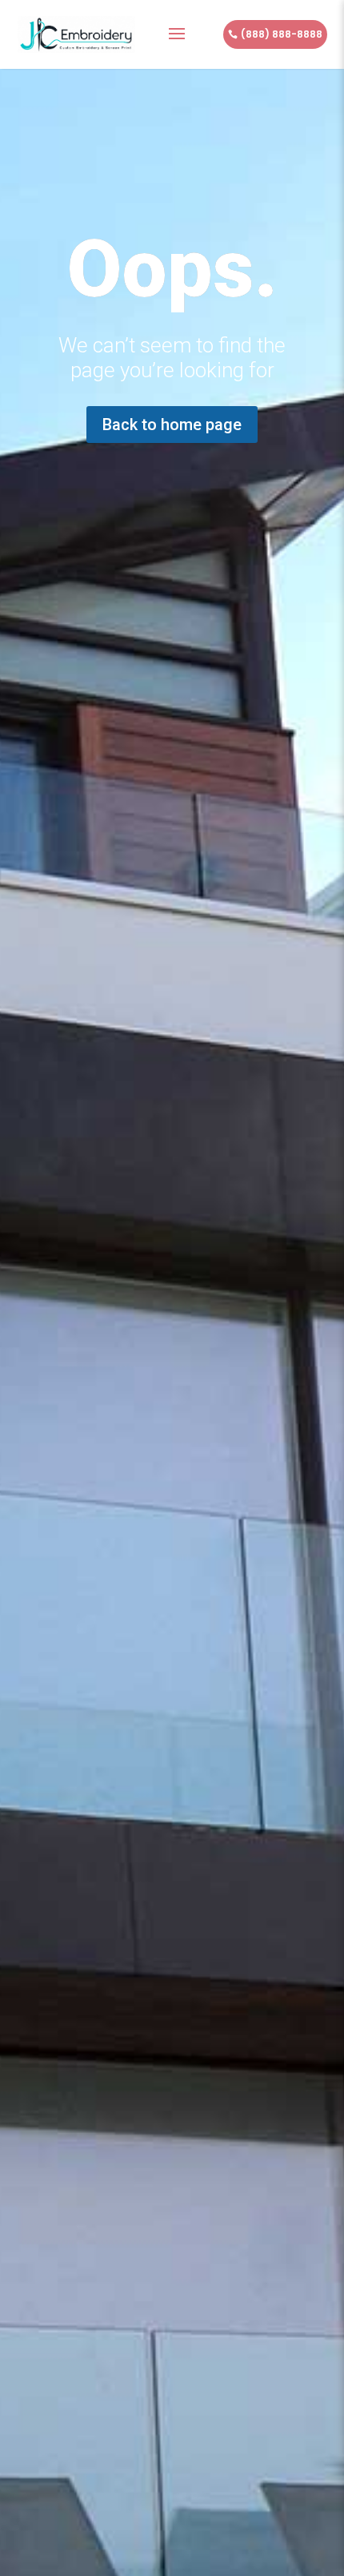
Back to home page (172, 425)
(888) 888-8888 (282, 34)
